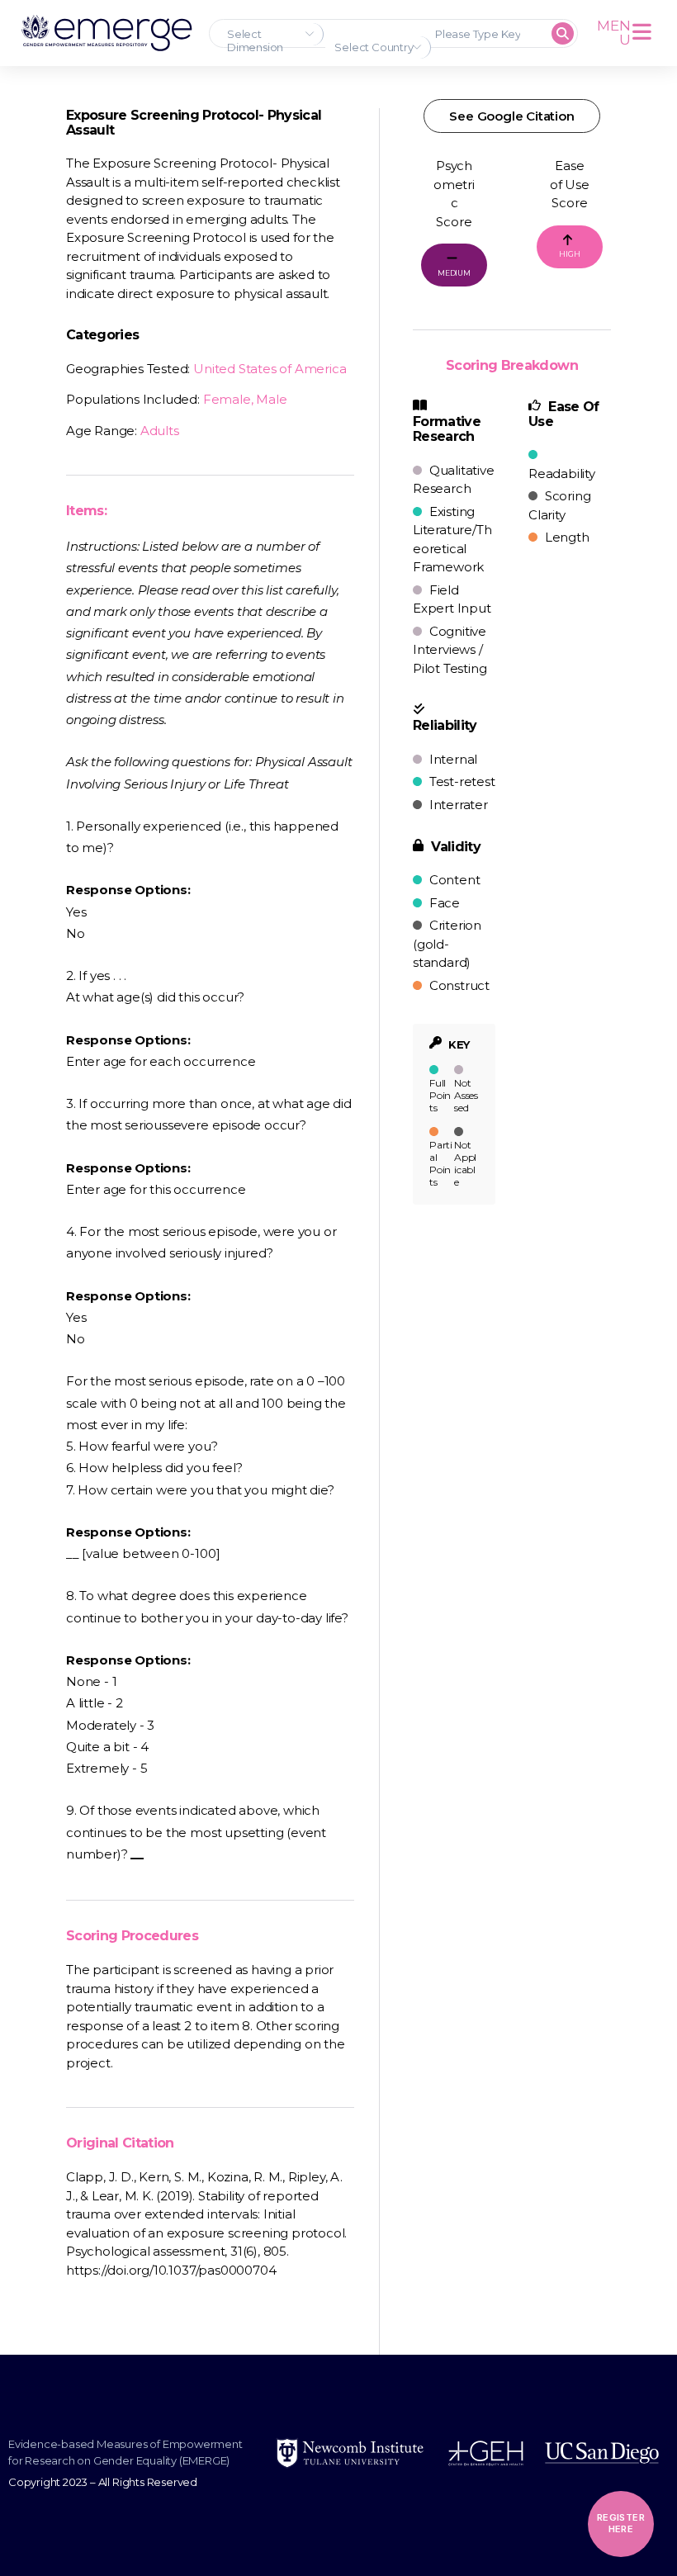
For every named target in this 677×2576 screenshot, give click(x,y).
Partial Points (441, 1163)
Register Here (621, 2523)
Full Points (440, 1095)
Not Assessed (466, 1095)
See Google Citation (511, 116)
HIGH (569, 254)
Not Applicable (465, 1163)
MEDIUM (454, 273)
